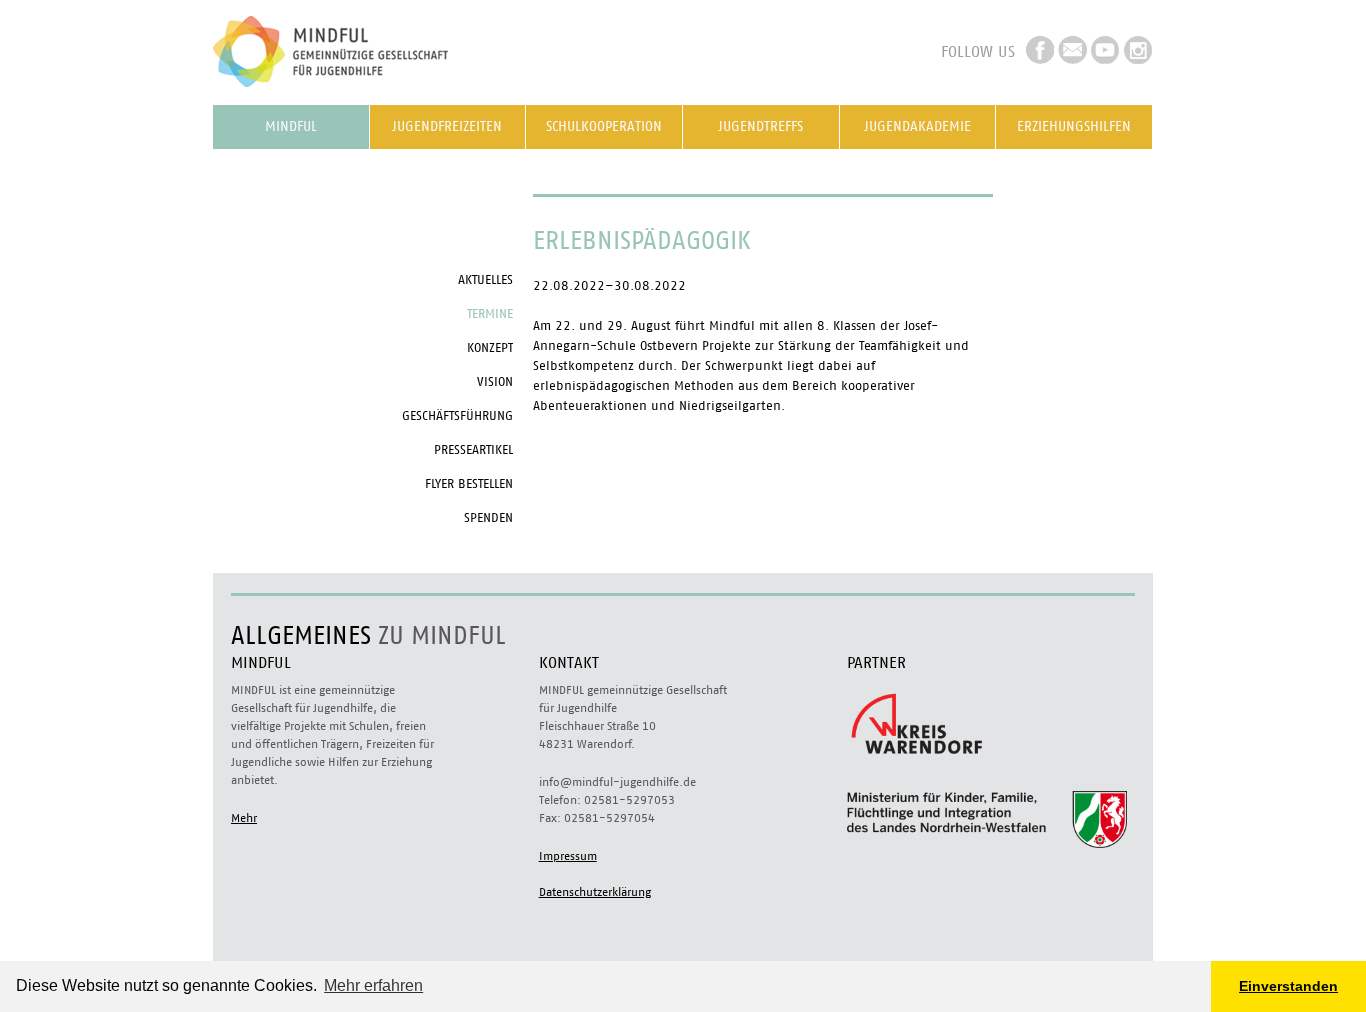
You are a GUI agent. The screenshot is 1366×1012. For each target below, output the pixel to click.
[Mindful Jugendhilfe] (363, 94)
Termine (490, 314)
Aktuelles (485, 280)
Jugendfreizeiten (447, 127)
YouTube (1105, 50)
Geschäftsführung (457, 416)
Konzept (490, 348)
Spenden (488, 518)
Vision (495, 382)
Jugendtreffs (760, 127)
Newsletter (1072, 50)
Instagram (1138, 50)
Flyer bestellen (469, 484)
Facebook (1039, 50)
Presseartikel (473, 450)
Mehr (244, 818)
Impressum (568, 856)
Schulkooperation (604, 127)
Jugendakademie (917, 127)
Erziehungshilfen (1074, 127)
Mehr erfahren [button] (373, 985)
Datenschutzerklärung (595, 892)
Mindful (291, 127)
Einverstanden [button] (1288, 986)
